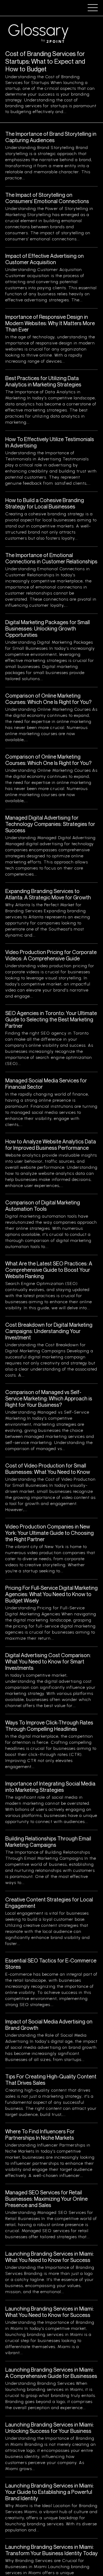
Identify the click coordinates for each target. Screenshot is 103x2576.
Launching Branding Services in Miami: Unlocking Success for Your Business (50, 2428)
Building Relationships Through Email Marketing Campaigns (48, 1842)
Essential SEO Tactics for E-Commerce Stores (51, 1964)
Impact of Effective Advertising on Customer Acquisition (45, 259)
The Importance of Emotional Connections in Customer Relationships (51, 558)
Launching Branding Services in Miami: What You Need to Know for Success (50, 2257)
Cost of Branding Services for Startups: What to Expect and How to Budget (45, 61)
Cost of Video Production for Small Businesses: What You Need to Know (48, 1469)
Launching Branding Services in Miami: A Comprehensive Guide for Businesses (51, 2373)
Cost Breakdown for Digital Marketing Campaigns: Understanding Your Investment (49, 1331)
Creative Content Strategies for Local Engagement (49, 1903)
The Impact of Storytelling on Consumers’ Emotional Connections (47, 198)
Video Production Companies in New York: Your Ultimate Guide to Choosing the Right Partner (50, 1533)
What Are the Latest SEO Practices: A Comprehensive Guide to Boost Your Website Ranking (49, 1270)
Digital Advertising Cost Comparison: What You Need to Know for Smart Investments (48, 1661)
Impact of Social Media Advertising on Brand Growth (49, 2025)
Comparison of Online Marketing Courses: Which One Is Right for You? (48, 699)
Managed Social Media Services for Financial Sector (46, 1084)
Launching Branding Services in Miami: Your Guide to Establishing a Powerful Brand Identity (50, 2492)
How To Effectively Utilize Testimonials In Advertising (50, 442)
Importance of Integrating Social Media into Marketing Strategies (50, 1787)
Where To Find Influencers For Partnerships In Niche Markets (40, 2135)
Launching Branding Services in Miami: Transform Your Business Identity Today (51, 2550)
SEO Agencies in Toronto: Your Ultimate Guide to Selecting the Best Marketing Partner (51, 1019)
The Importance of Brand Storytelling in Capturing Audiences (51, 137)
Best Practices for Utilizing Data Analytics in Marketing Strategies (43, 381)
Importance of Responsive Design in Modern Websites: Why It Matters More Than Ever (50, 323)
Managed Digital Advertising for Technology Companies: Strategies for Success (50, 824)
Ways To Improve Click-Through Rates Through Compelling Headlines (49, 1726)
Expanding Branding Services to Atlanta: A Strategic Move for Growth (48, 894)
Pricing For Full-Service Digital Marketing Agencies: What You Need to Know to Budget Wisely (51, 1594)
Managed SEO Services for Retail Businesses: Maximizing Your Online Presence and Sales (46, 2199)
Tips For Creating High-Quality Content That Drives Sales (51, 2080)
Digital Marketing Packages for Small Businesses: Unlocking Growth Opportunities (48, 628)
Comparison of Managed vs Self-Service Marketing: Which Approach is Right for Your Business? (49, 1398)
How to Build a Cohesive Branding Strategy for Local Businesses (45, 503)
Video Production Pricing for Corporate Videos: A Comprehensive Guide (51, 955)
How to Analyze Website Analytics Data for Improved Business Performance (51, 1145)
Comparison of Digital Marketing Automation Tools (43, 1206)
